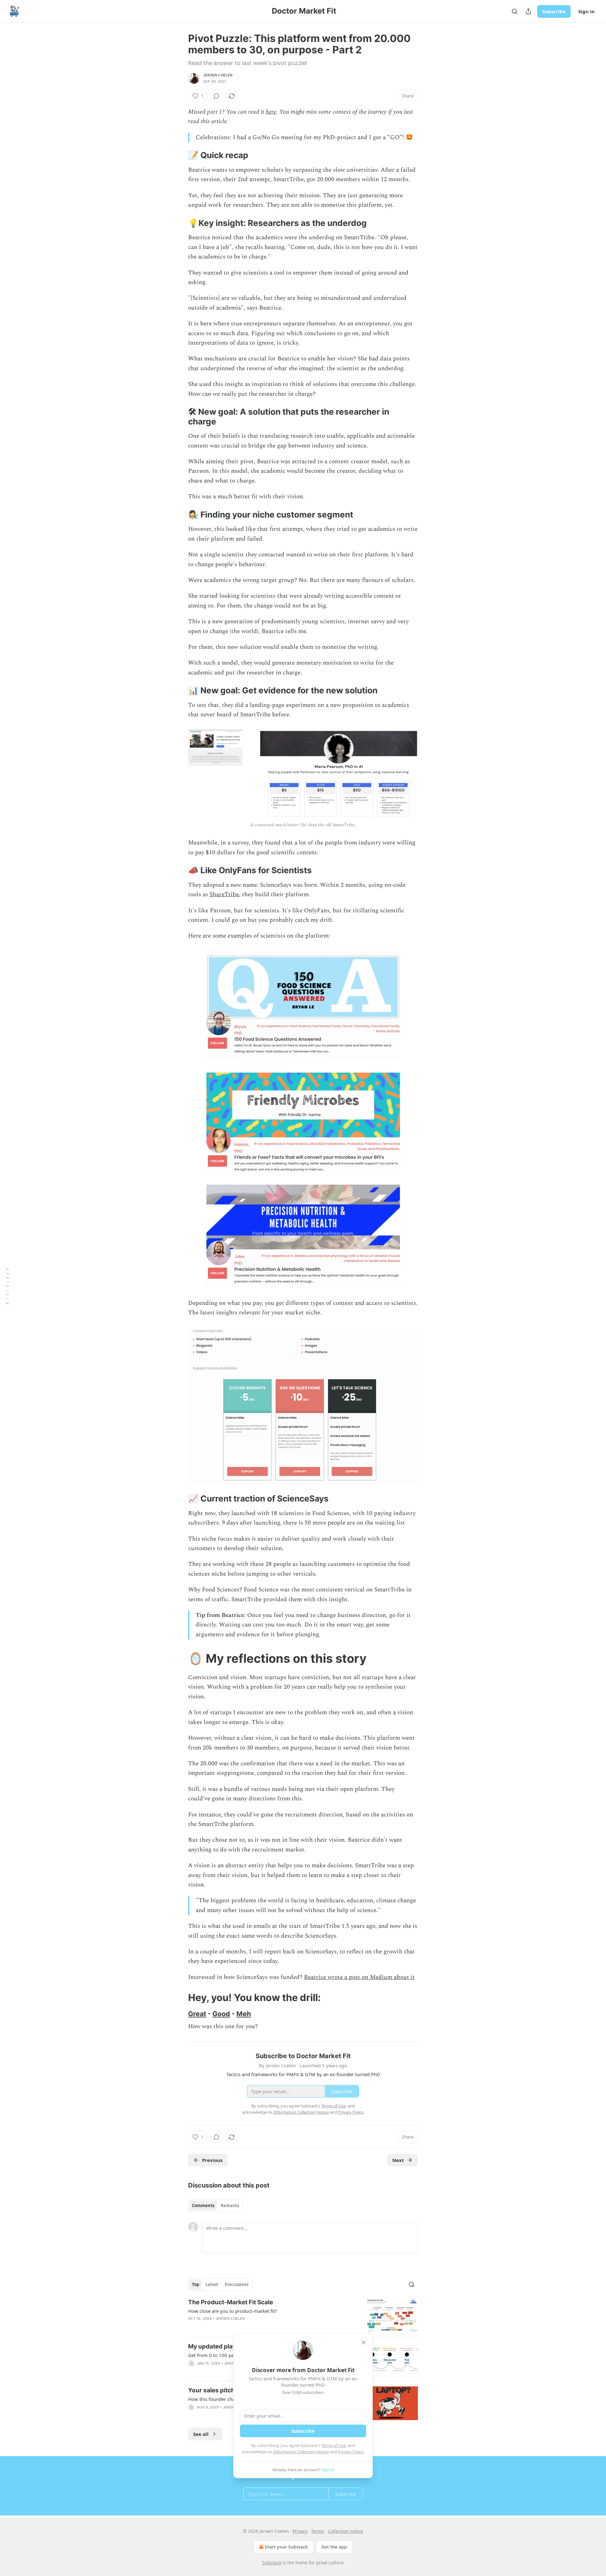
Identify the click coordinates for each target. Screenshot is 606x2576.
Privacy (300, 2531)
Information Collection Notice (301, 2452)
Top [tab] (196, 2284)
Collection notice (345, 2531)
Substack (272, 2563)
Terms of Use (333, 2445)
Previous (212, 2160)
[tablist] (215, 2206)
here (271, 112)
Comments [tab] (203, 2206)
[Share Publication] (528, 11)
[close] (364, 2342)
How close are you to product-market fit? (233, 2311)
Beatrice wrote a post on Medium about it (359, 1977)
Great (197, 2014)
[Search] (514, 11)
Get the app (334, 2547)
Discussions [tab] (237, 2284)
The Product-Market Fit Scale (231, 2302)
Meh (244, 2014)
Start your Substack (286, 2547)
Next (398, 2160)
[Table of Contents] (7, 1288)
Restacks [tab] (230, 2206)
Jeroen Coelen (218, 75)
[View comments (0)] (217, 96)
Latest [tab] (212, 2284)
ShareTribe (224, 894)
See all (201, 2434)
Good (221, 2014)
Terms (318, 2531)
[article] (303, 2315)
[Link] (179, 156)
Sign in (586, 11)
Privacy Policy (351, 2452)
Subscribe (554, 11)
